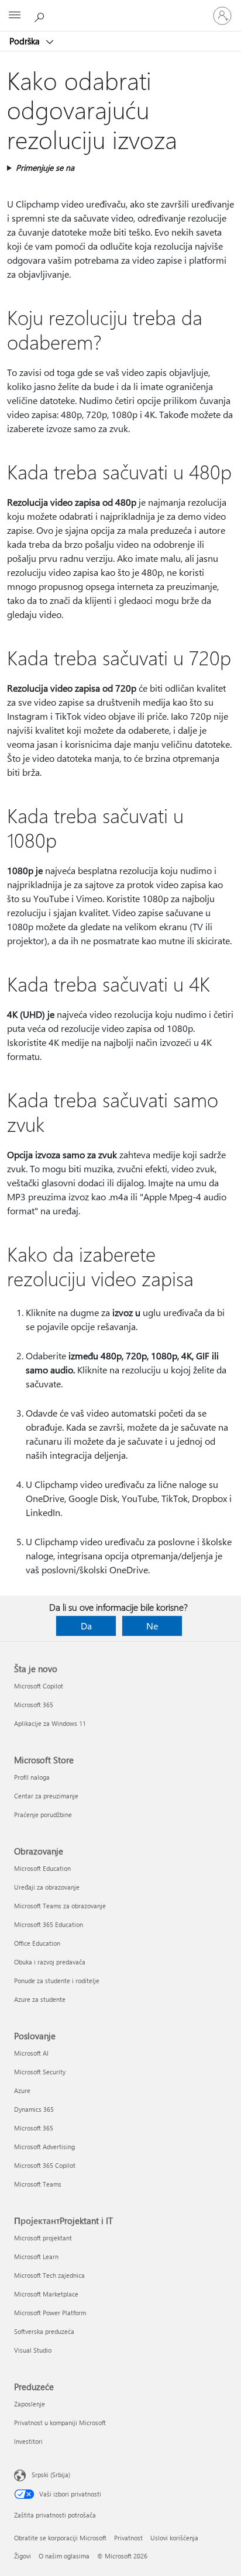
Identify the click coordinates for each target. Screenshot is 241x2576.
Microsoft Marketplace (46, 2294)
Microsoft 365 (34, 1705)
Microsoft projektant (43, 2238)
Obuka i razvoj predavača (50, 1962)
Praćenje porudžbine (43, 1814)
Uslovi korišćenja (174, 2538)
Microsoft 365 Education (49, 1924)
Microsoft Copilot (39, 1686)
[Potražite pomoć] (41, 15)
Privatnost (128, 2538)
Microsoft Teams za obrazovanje (60, 1906)
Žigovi (23, 2556)
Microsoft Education (42, 1868)
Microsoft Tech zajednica (49, 2275)
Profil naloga (32, 1777)
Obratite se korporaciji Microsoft (60, 2538)
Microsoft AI (31, 2053)
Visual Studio (33, 2350)
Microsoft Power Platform (50, 2313)
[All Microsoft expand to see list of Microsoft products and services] (15, 16)
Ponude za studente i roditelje (57, 1981)
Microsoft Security (40, 2072)
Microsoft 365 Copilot (45, 2165)
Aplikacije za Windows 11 (50, 1723)
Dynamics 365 (34, 2109)
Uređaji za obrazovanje (47, 1887)
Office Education (37, 1943)
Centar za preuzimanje (46, 1796)
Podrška (26, 41)
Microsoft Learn (36, 2256)
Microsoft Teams (38, 2184)
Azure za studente (40, 1999)
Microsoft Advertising (44, 2147)
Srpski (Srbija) (51, 2475)
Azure (22, 2090)
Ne (152, 1626)
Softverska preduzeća (44, 2331)
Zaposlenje (30, 2404)
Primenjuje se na (45, 168)
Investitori (28, 2441)
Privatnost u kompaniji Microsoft (60, 2423)
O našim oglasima (64, 2556)
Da (86, 1626)
